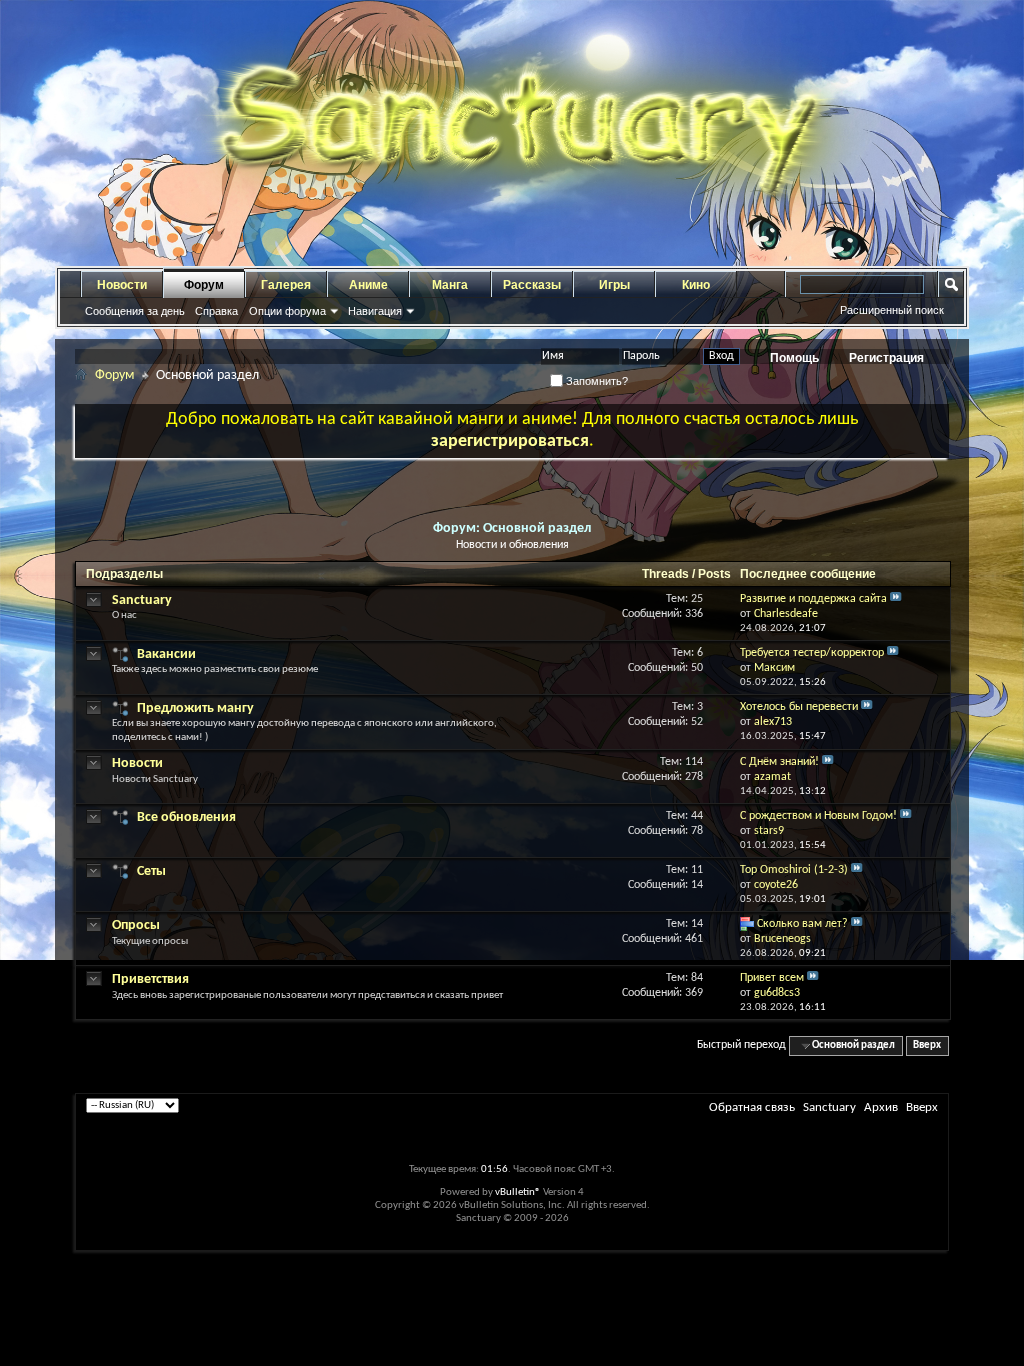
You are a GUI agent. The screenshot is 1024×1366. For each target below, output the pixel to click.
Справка (216, 311)
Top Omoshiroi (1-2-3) (794, 870)
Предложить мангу (195, 708)
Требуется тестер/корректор (812, 653)
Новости (122, 285)
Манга (450, 285)
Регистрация (886, 358)
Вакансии (166, 654)
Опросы (136, 925)
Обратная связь (752, 1107)
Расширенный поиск (892, 310)
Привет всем (772, 978)
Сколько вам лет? (802, 924)
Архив (881, 1107)
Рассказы (532, 285)
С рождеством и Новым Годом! (818, 816)
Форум (204, 285)
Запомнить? (595, 381)
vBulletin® (518, 1192)
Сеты (151, 871)
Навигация (375, 311)
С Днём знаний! (779, 762)
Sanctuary (142, 600)
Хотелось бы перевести (799, 707)
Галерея (286, 285)
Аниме (368, 285)
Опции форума (287, 311)
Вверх (927, 1045)
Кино (696, 285)
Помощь (794, 358)
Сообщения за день (135, 311)
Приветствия (150, 979)
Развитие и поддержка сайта (813, 599)
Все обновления (186, 817)
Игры (614, 285)
